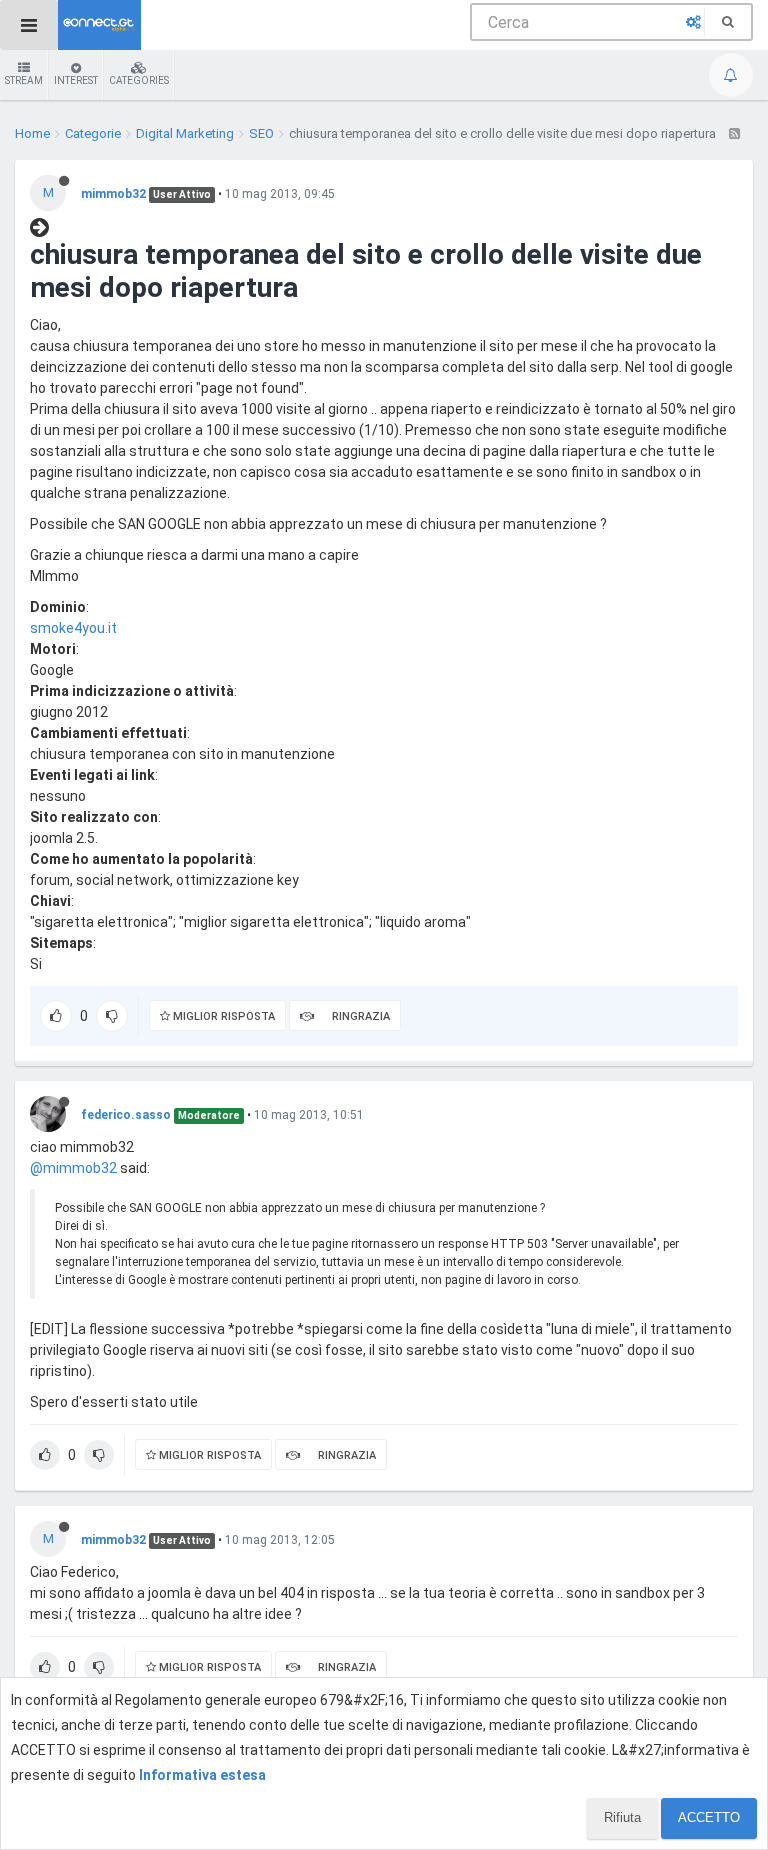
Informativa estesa (202, 1775)
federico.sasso (126, 1115)
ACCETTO (709, 1817)
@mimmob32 (73, 1168)
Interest (76, 80)
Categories (139, 80)
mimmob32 (113, 194)
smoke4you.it (73, 628)
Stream (24, 80)
